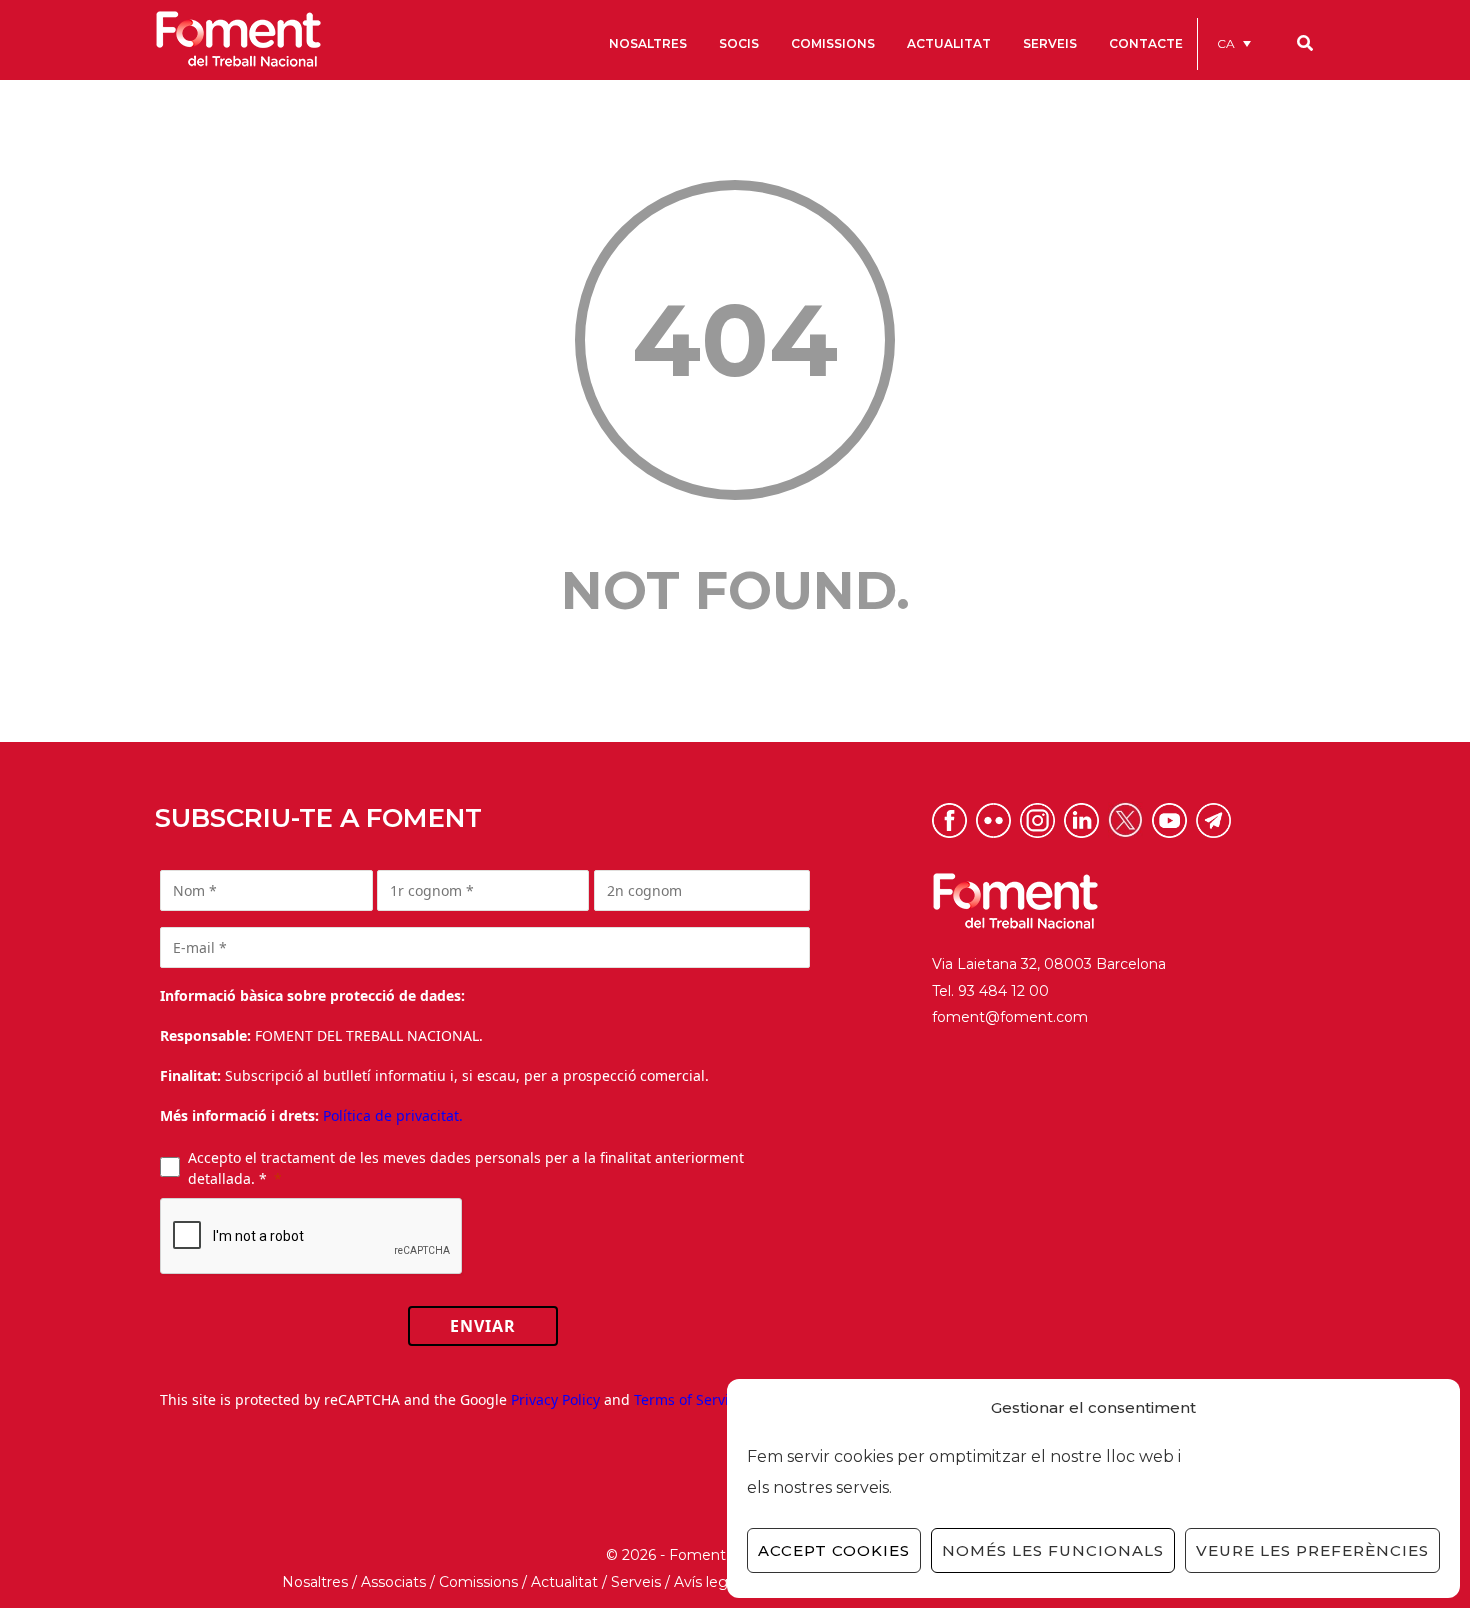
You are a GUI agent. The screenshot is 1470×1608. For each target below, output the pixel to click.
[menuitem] (1234, 43)
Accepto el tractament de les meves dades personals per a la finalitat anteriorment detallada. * (466, 1168)
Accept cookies (834, 1550)
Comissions (478, 1582)
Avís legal (706, 1582)
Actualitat (564, 1582)
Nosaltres (315, 1582)
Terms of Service (689, 1399)
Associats (393, 1582)
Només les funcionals (1053, 1550)
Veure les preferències (1312, 1550)
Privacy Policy (555, 1399)
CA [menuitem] (1226, 43)
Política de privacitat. (393, 1115)
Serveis (636, 1582)
